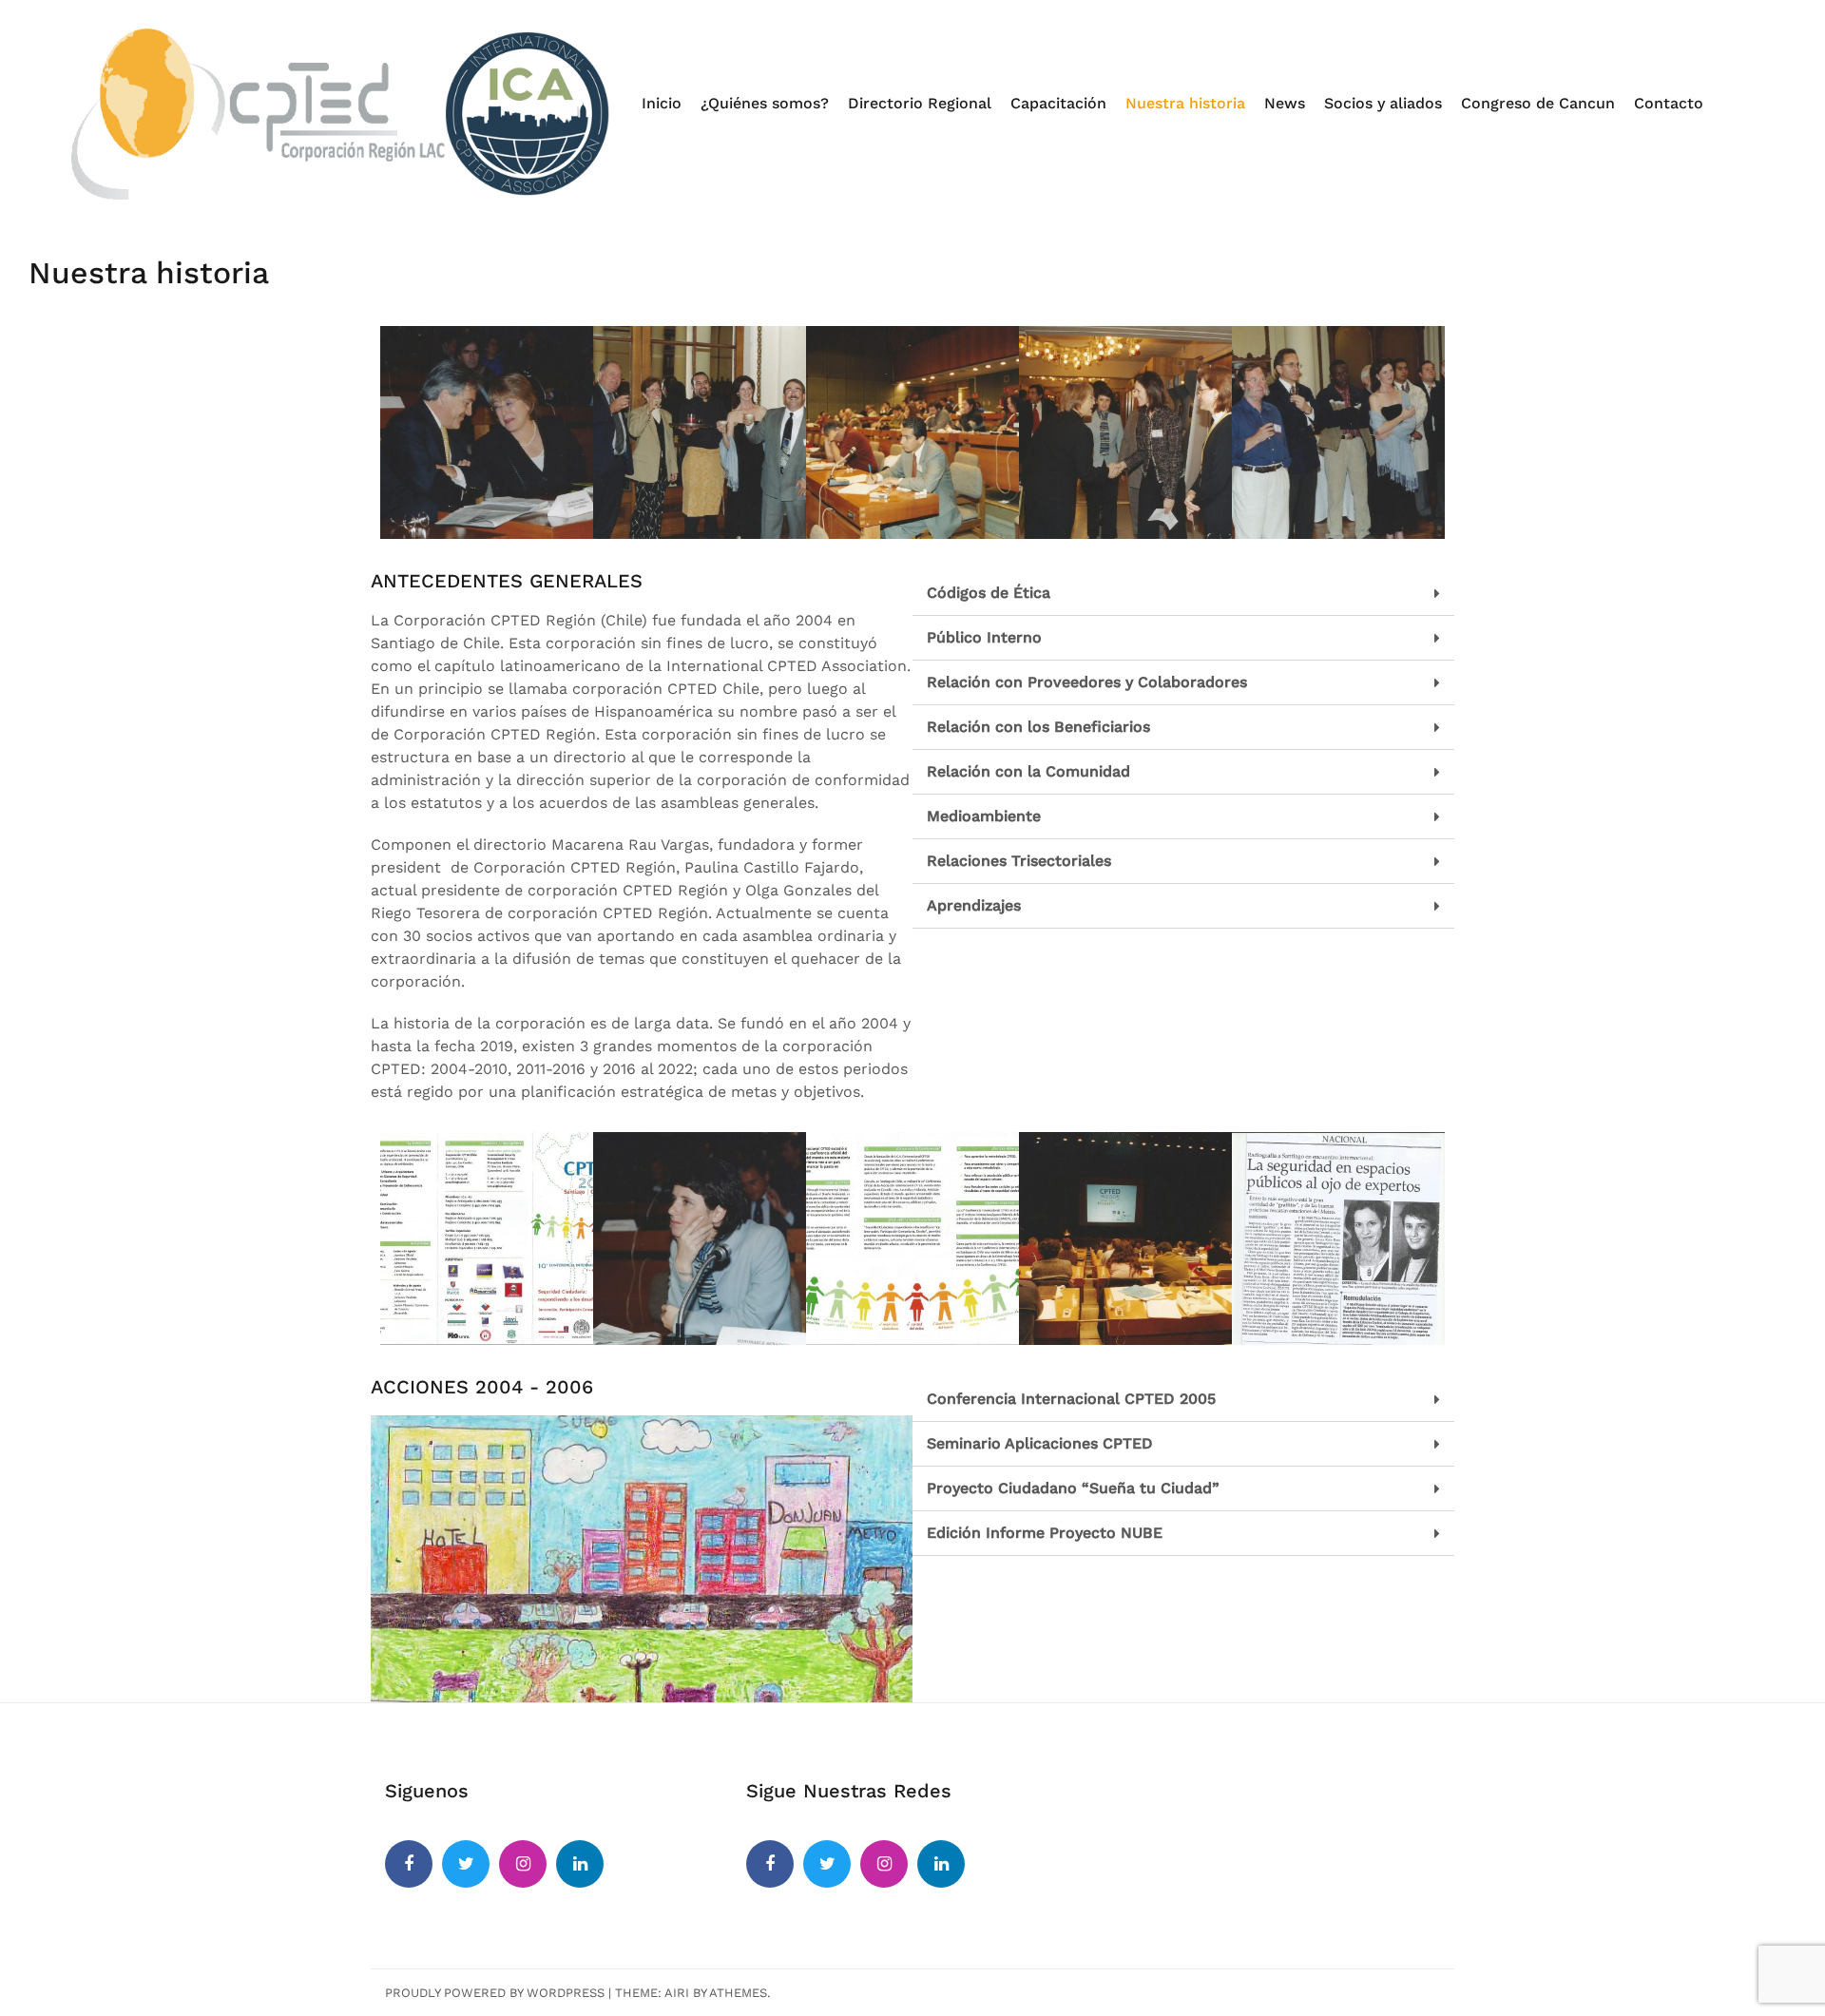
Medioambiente (984, 816)
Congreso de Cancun (1538, 103)
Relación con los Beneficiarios (1038, 727)
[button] (1183, 594)
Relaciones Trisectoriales (1019, 861)
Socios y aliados (1383, 103)
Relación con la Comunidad (1028, 771)
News (1285, 103)
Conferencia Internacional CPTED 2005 (1071, 1399)
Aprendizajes (974, 905)
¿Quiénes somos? (765, 103)
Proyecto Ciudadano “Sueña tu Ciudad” (1073, 1488)
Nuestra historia (1185, 103)
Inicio (662, 103)
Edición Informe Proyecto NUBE (1045, 1533)
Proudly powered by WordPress (495, 1993)
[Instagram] (523, 1864)
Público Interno (984, 637)
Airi (677, 1993)
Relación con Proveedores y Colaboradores (1087, 682)
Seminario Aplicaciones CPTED (1040, 1443)
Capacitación (1058, 103)
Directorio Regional (920, 103)
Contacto (1669, 103)
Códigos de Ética (989, 593)
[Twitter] (466, 1864)
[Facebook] (409, 1864)
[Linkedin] (580, 1864)
